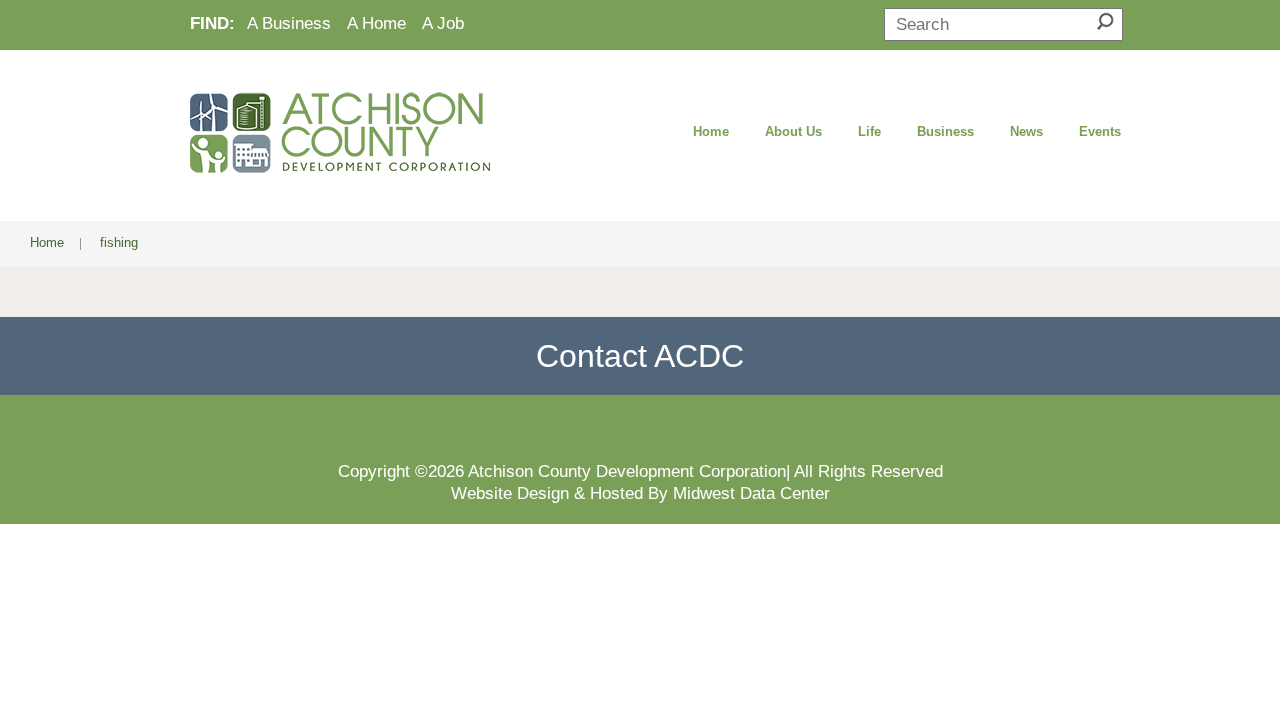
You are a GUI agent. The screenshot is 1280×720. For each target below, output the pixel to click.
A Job (443, 23)
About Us (793, 131)
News (1026, 131)
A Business (289, 23)
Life (869, 131)
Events (1100, 131)
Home (711, 131)
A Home (376, 23)
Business (945, 131)
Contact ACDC (640, 356)
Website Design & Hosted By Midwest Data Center (640, 493)
